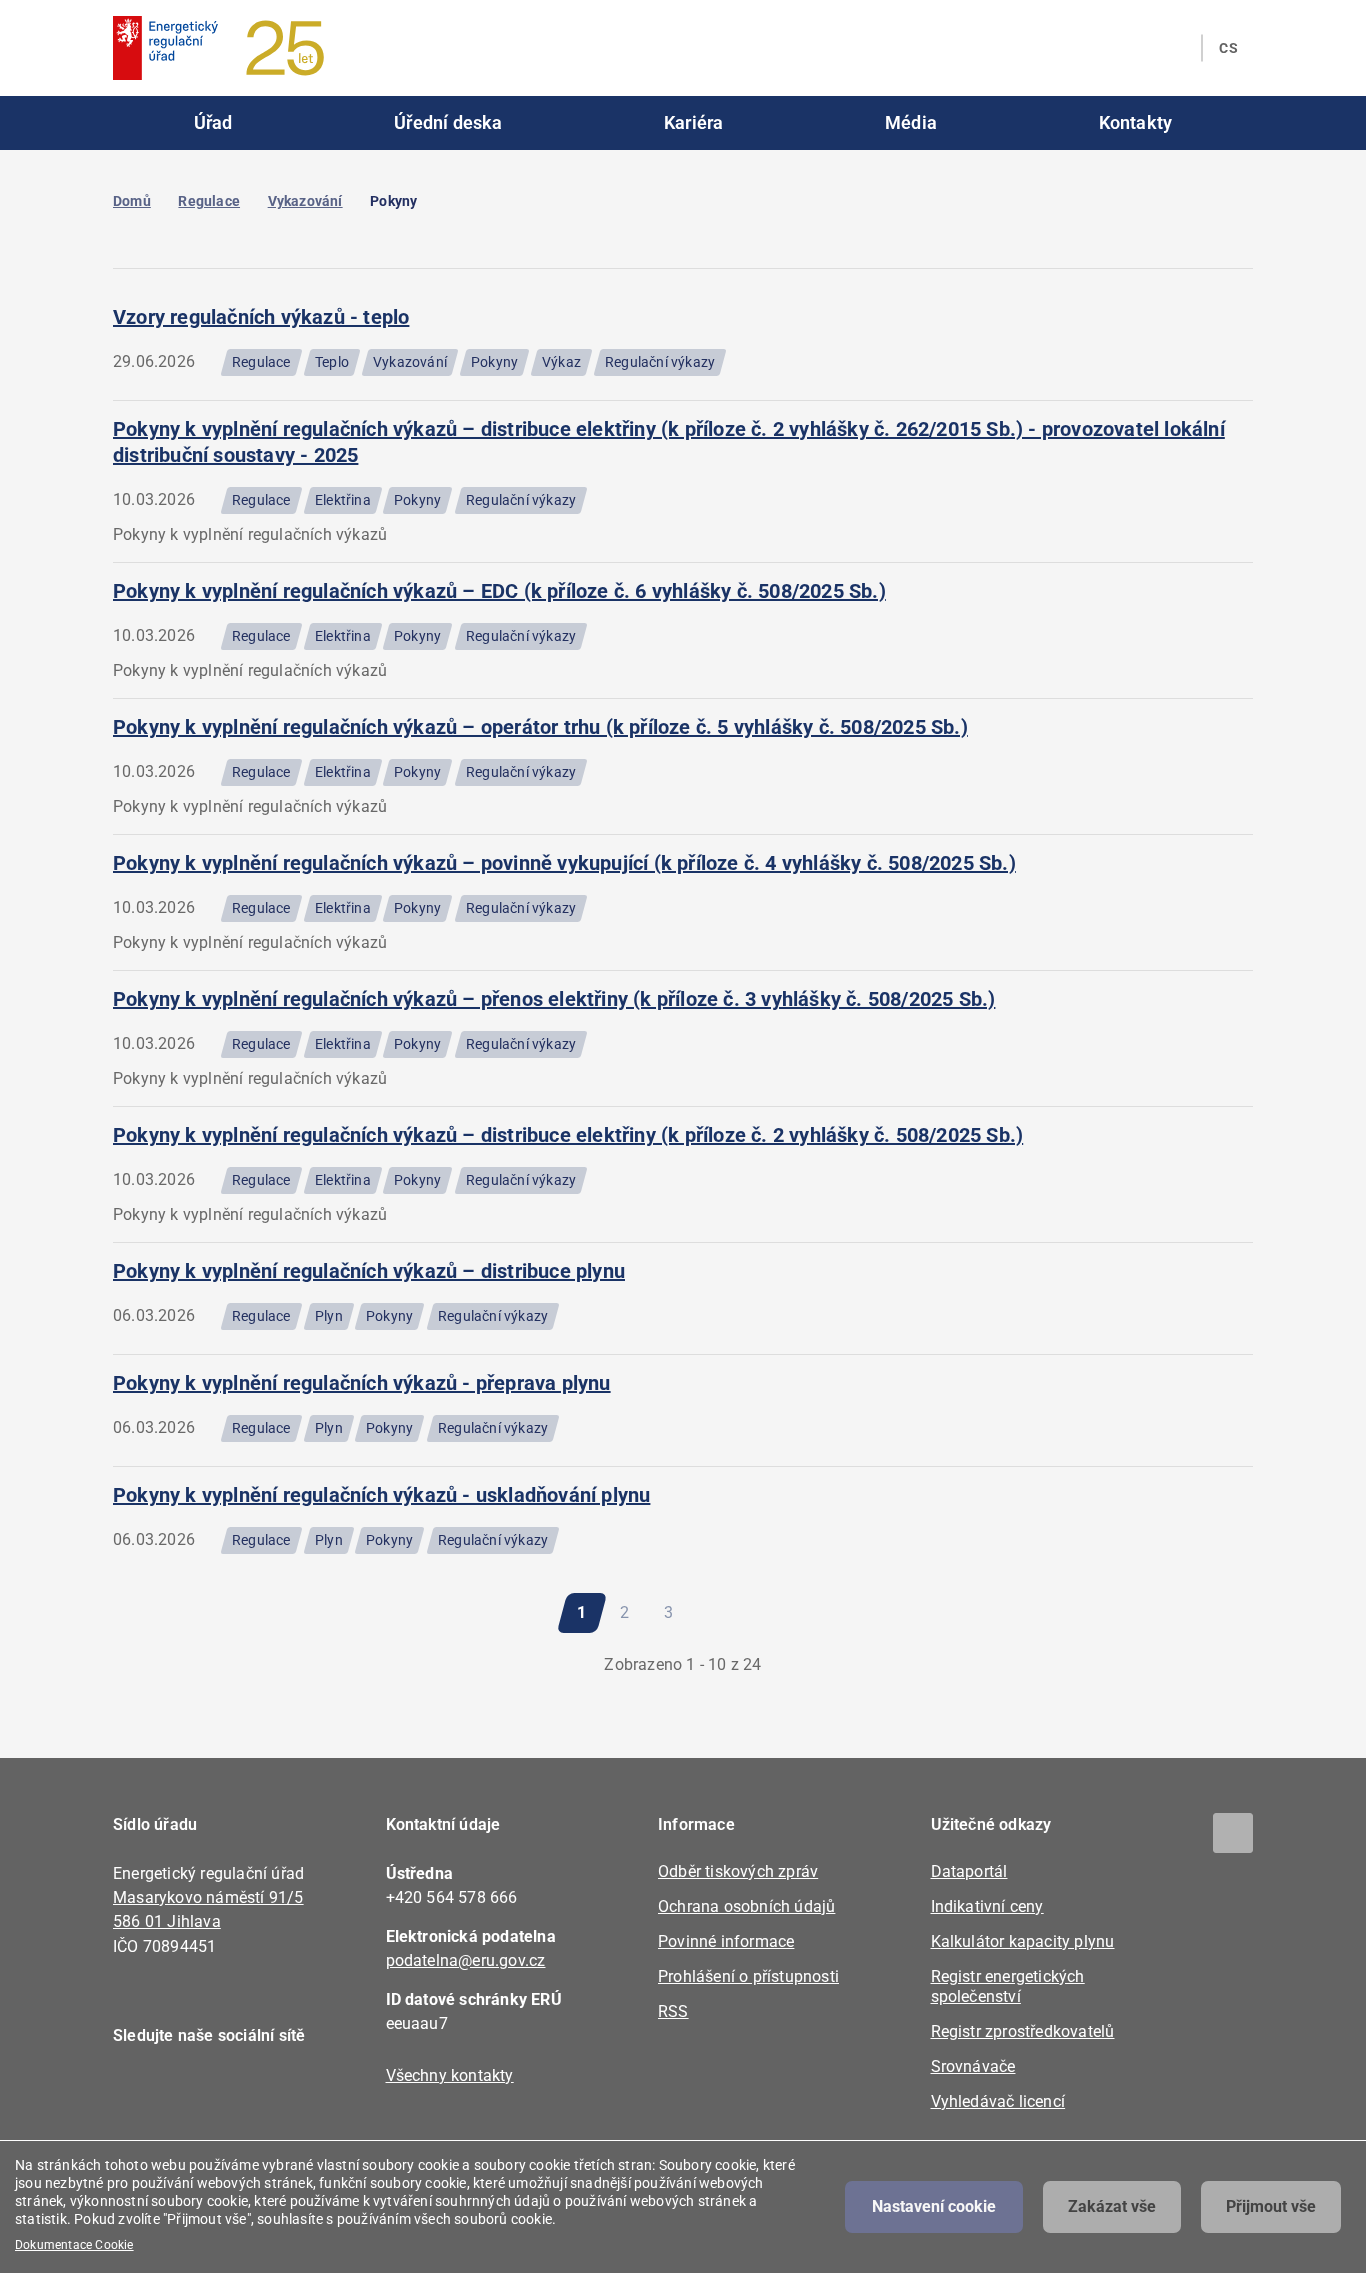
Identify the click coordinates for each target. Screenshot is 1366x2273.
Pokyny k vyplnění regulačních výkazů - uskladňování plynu (381, 1495)
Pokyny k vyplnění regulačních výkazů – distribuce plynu (369, 1271)
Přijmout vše (1271, 2206)
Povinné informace (726, 1941)
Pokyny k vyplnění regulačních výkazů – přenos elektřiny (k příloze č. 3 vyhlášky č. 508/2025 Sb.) (554, 999)
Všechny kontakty (450, 2075)
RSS (673, 2011)
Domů (132, 201)
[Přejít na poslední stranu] (783, 1613)
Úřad (213, 122)
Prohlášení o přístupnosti (748, 1976)
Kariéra (693, 122)
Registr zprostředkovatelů (1023, 2031)
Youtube (250, 2093)
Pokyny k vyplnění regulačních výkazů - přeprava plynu (362, 1383)
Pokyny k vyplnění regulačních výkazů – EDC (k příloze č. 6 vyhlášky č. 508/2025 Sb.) (499, 591)
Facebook (140, 2093)
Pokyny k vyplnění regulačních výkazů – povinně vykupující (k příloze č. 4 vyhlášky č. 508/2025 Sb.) (564, 863)
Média (911, 122)
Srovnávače (973, 2066)
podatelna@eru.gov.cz (466, 1960)
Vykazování (305, 201)
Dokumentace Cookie (74, 2245)
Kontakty (1136, 122)
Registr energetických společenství (1008, 1986)
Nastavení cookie (934, 2206)
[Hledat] (1174, 48)
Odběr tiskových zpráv (738, 1871)
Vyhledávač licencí (998, 2101)
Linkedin (195, 2093)
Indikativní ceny (987, 1906)
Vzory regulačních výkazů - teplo (261, 317)
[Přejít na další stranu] (726, 1613)
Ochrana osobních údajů (746, 1906)
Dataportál (969, 1871)
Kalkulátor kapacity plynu (1023, 1941)
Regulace (209, 201)
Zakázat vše (1112, 2206)
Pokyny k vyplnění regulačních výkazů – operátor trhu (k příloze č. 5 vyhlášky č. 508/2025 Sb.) (540, 727)
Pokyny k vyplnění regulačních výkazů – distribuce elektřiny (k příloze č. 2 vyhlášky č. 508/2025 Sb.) (568, 1135)
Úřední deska (448, 122)
